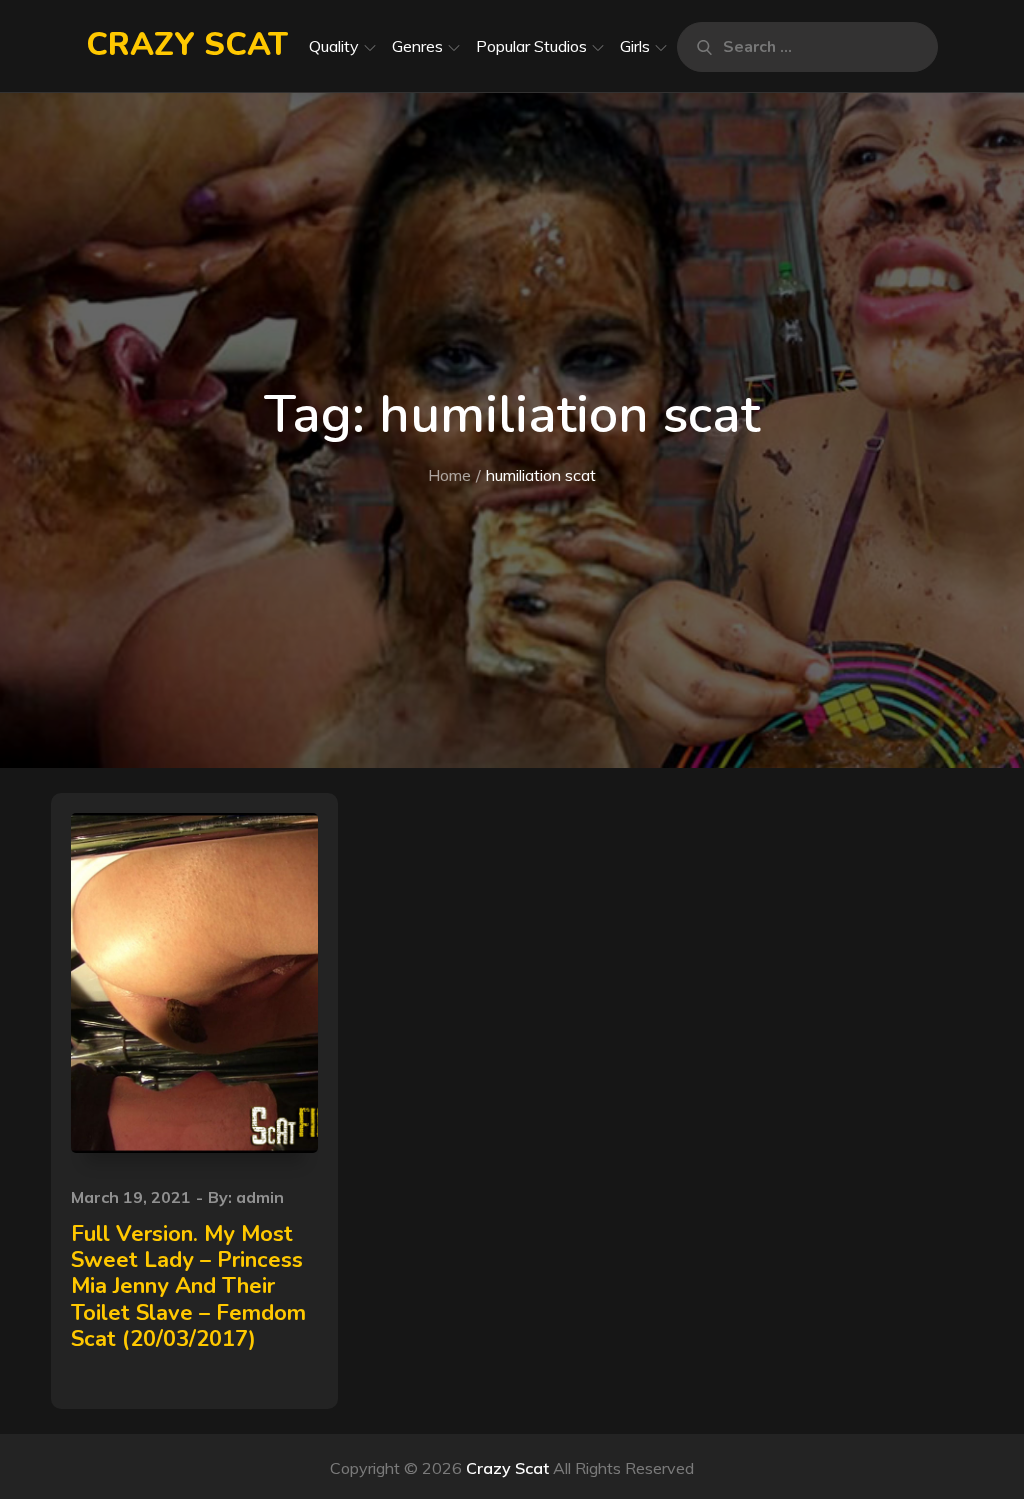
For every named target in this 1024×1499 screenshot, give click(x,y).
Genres (417, 46)
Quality (334, 46)
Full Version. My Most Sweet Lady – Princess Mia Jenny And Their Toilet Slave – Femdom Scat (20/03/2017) (188, 1287)
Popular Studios (531, 46)
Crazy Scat (187, 44)
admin (260, 1197)
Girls (635, 46)
